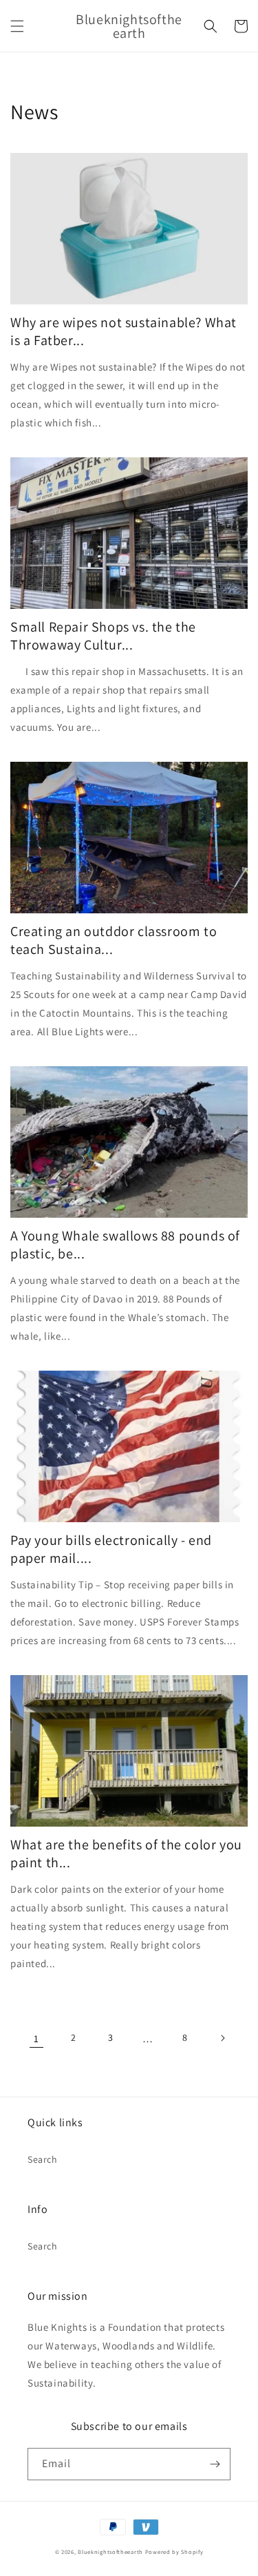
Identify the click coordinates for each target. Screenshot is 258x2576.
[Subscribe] (215, 2464)
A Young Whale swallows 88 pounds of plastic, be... (125, 1245)
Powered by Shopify (174, 2552)
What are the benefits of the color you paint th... (126, 1853)
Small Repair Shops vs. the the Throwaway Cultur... (103, 636)
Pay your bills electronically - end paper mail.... (111, 1549)
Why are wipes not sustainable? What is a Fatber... (123, 331)
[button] (17, 26)
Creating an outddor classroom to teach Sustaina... (114, 940)
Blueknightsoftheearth (110, 2552)
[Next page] (222, 2038)
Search (43, 2159)
